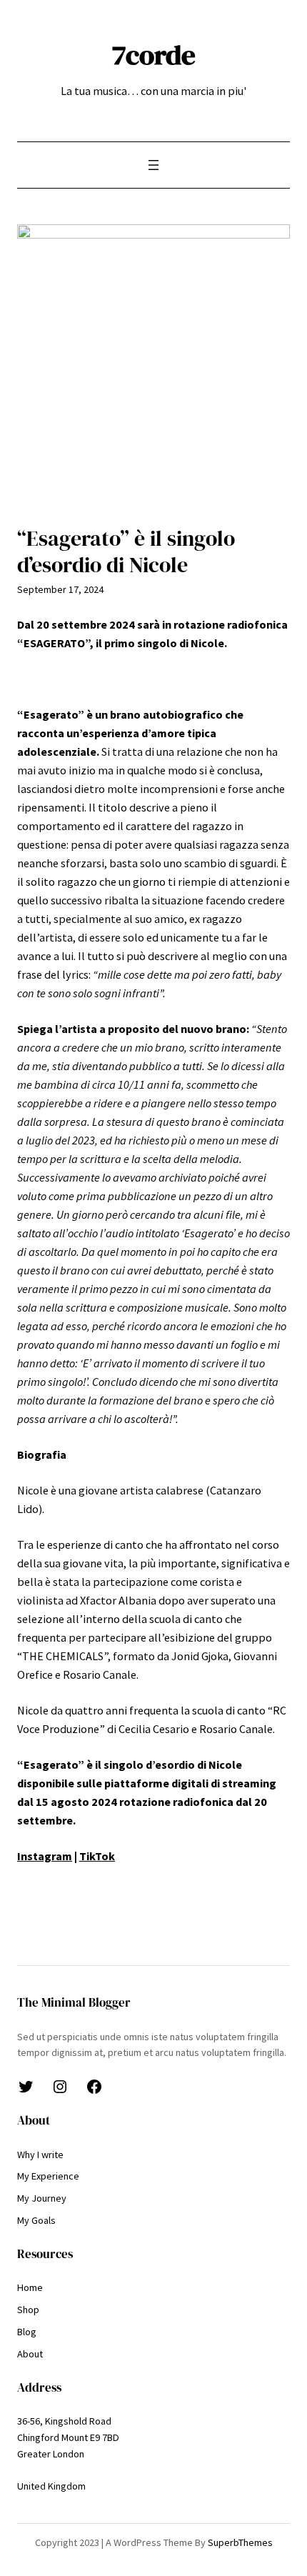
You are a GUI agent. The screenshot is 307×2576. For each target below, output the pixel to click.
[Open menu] (153, 165)
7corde (154, 55)
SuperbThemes (240, 2542)
